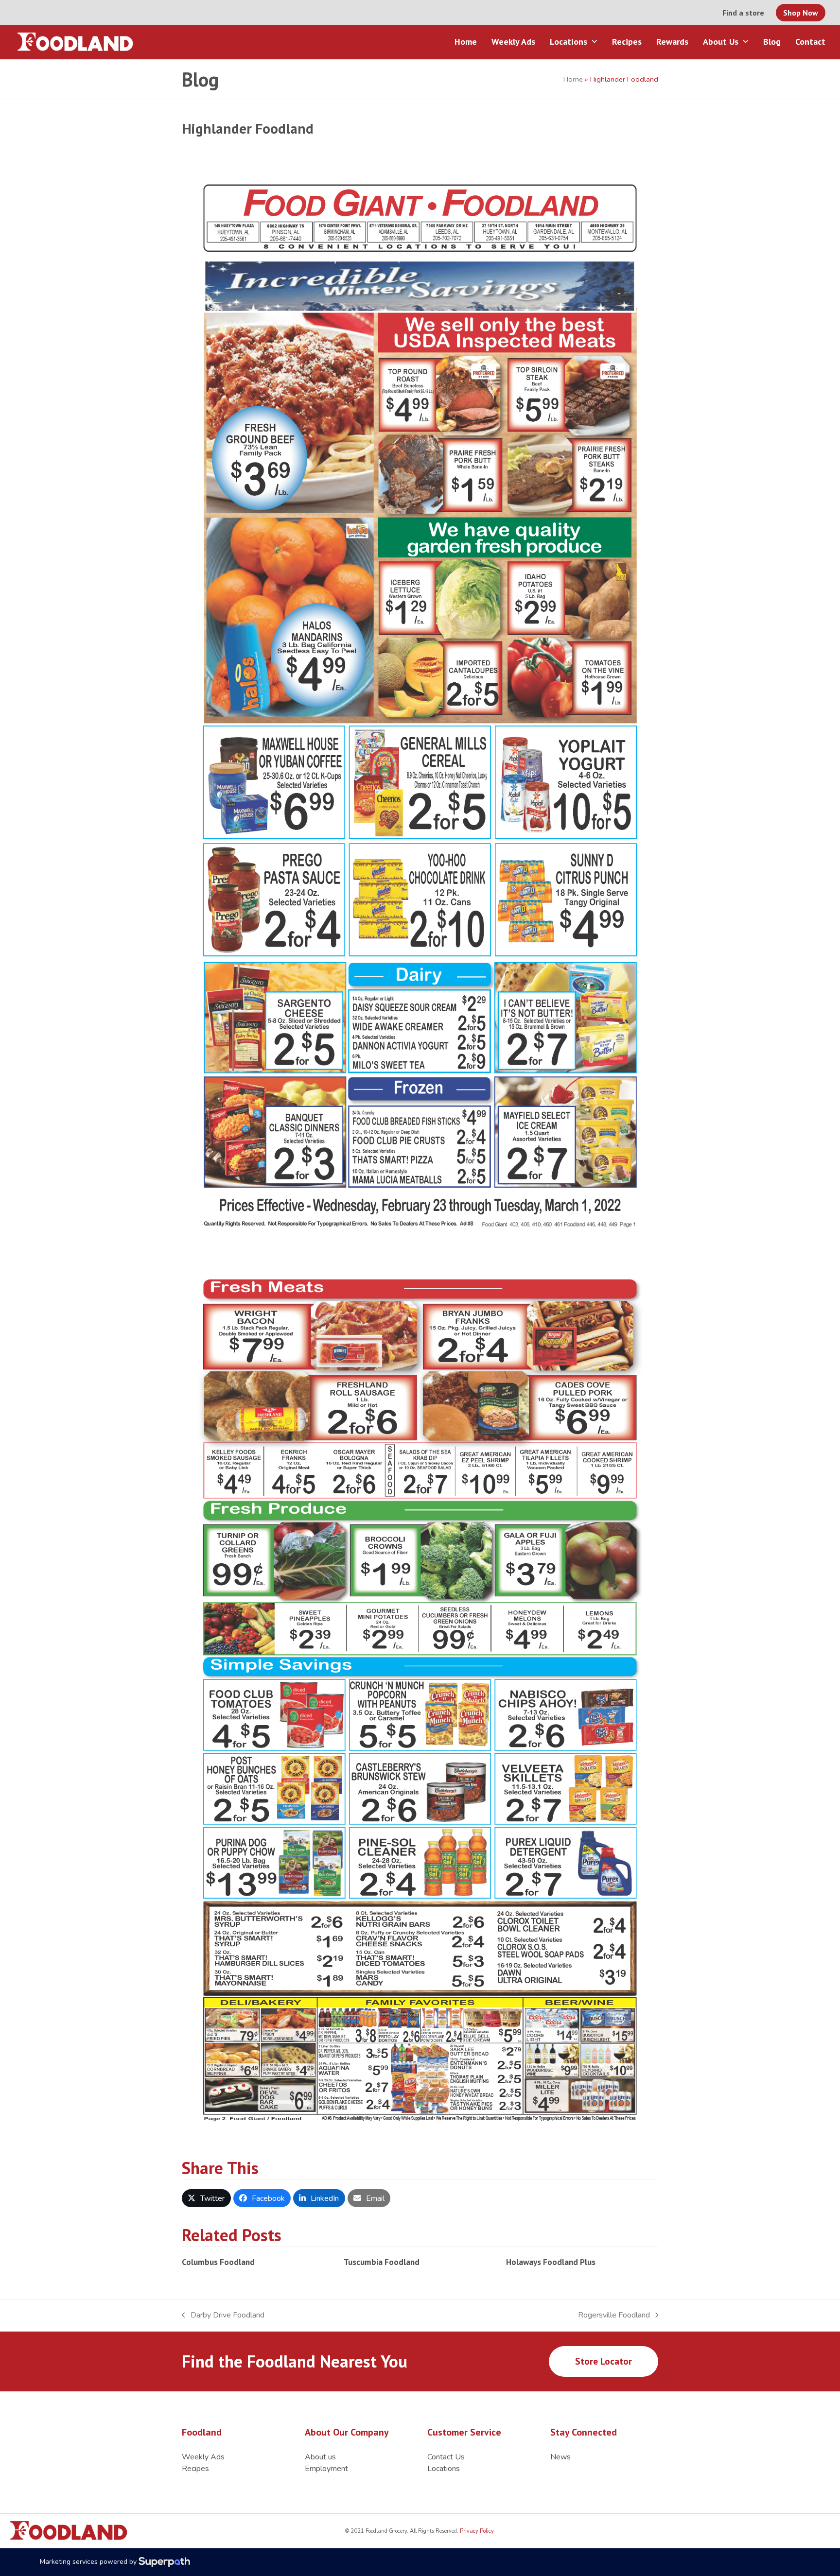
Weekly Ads (203, 2457)
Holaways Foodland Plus (551, 2262)
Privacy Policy (476, 2531)
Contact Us (446, 2457)
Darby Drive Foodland (223, 2315)
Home (573, 79)
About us (320, 2457)
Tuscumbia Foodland (382, 2262)
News (560, 2457)
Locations (444, 2469)
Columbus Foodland (218, 2262)
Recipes (195, 2469)
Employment (326, 2469)
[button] (206, 2198)
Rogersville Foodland (614, 2315)
